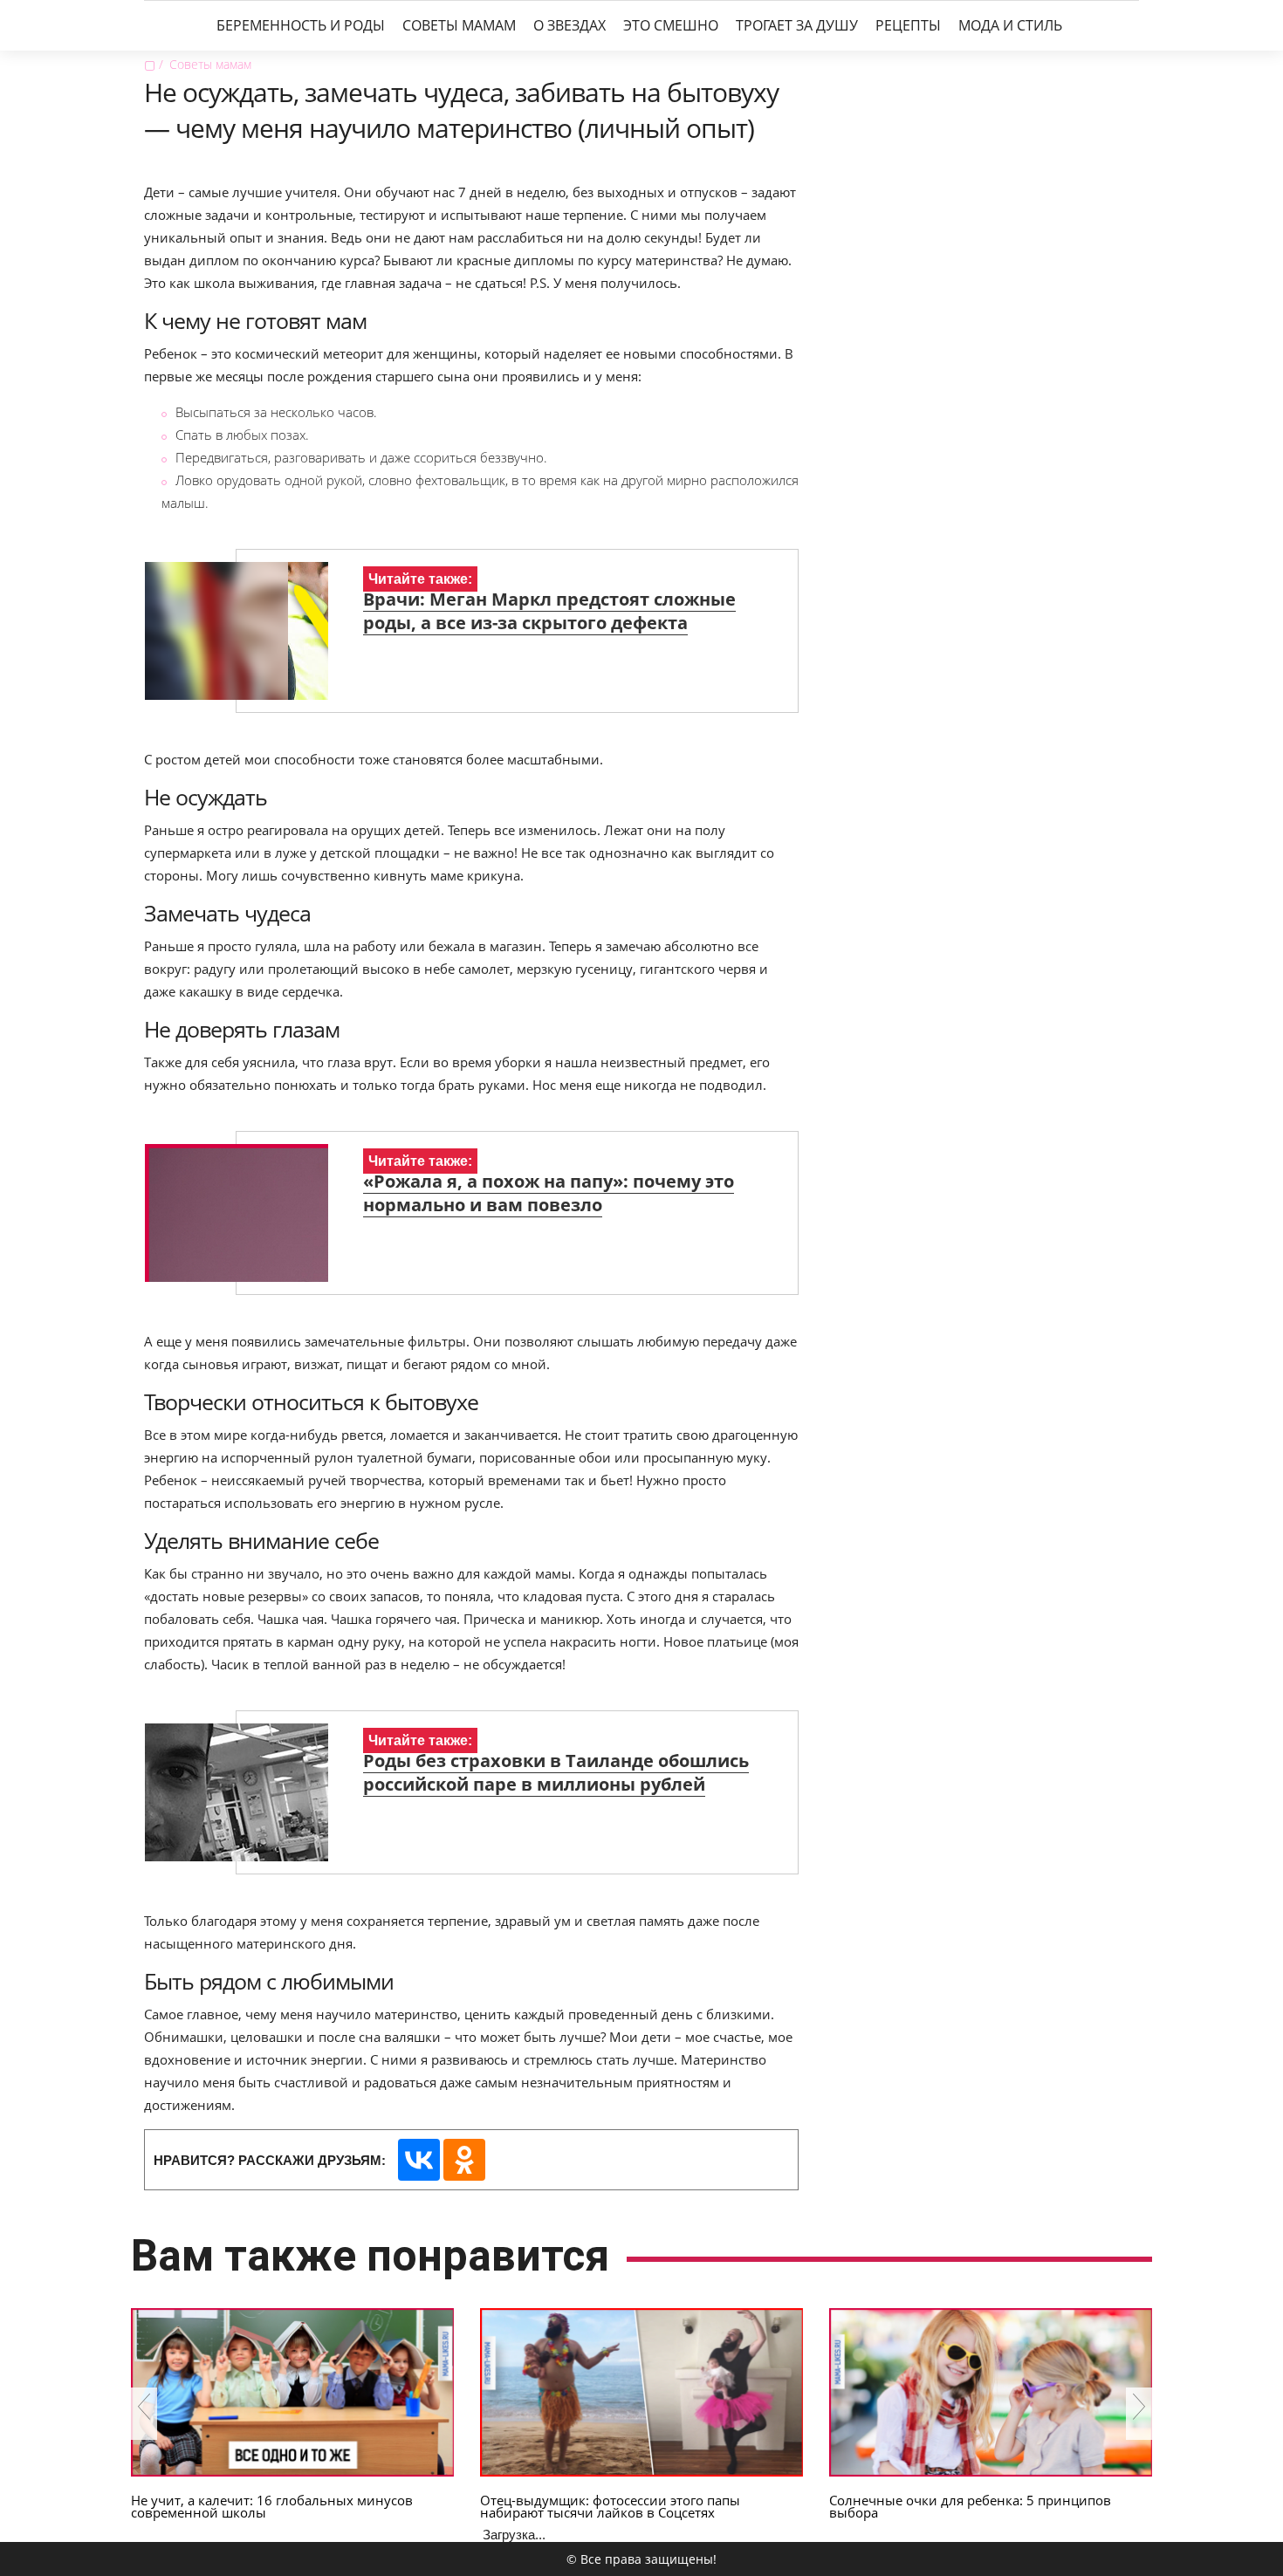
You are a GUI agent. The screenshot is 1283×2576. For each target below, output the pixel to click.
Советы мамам (459, 25)
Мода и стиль (1010, 25)
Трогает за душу (797, 25)
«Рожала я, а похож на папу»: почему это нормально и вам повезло (549, 1193)
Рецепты (908, 25)
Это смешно (671, 25)
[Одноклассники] (464, 2160)
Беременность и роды (301, 25)
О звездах (569, 25)
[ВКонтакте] (419, 2160)
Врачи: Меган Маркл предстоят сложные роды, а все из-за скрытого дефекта (549, 611)
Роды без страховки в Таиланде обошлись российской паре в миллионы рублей (556, 1772)
